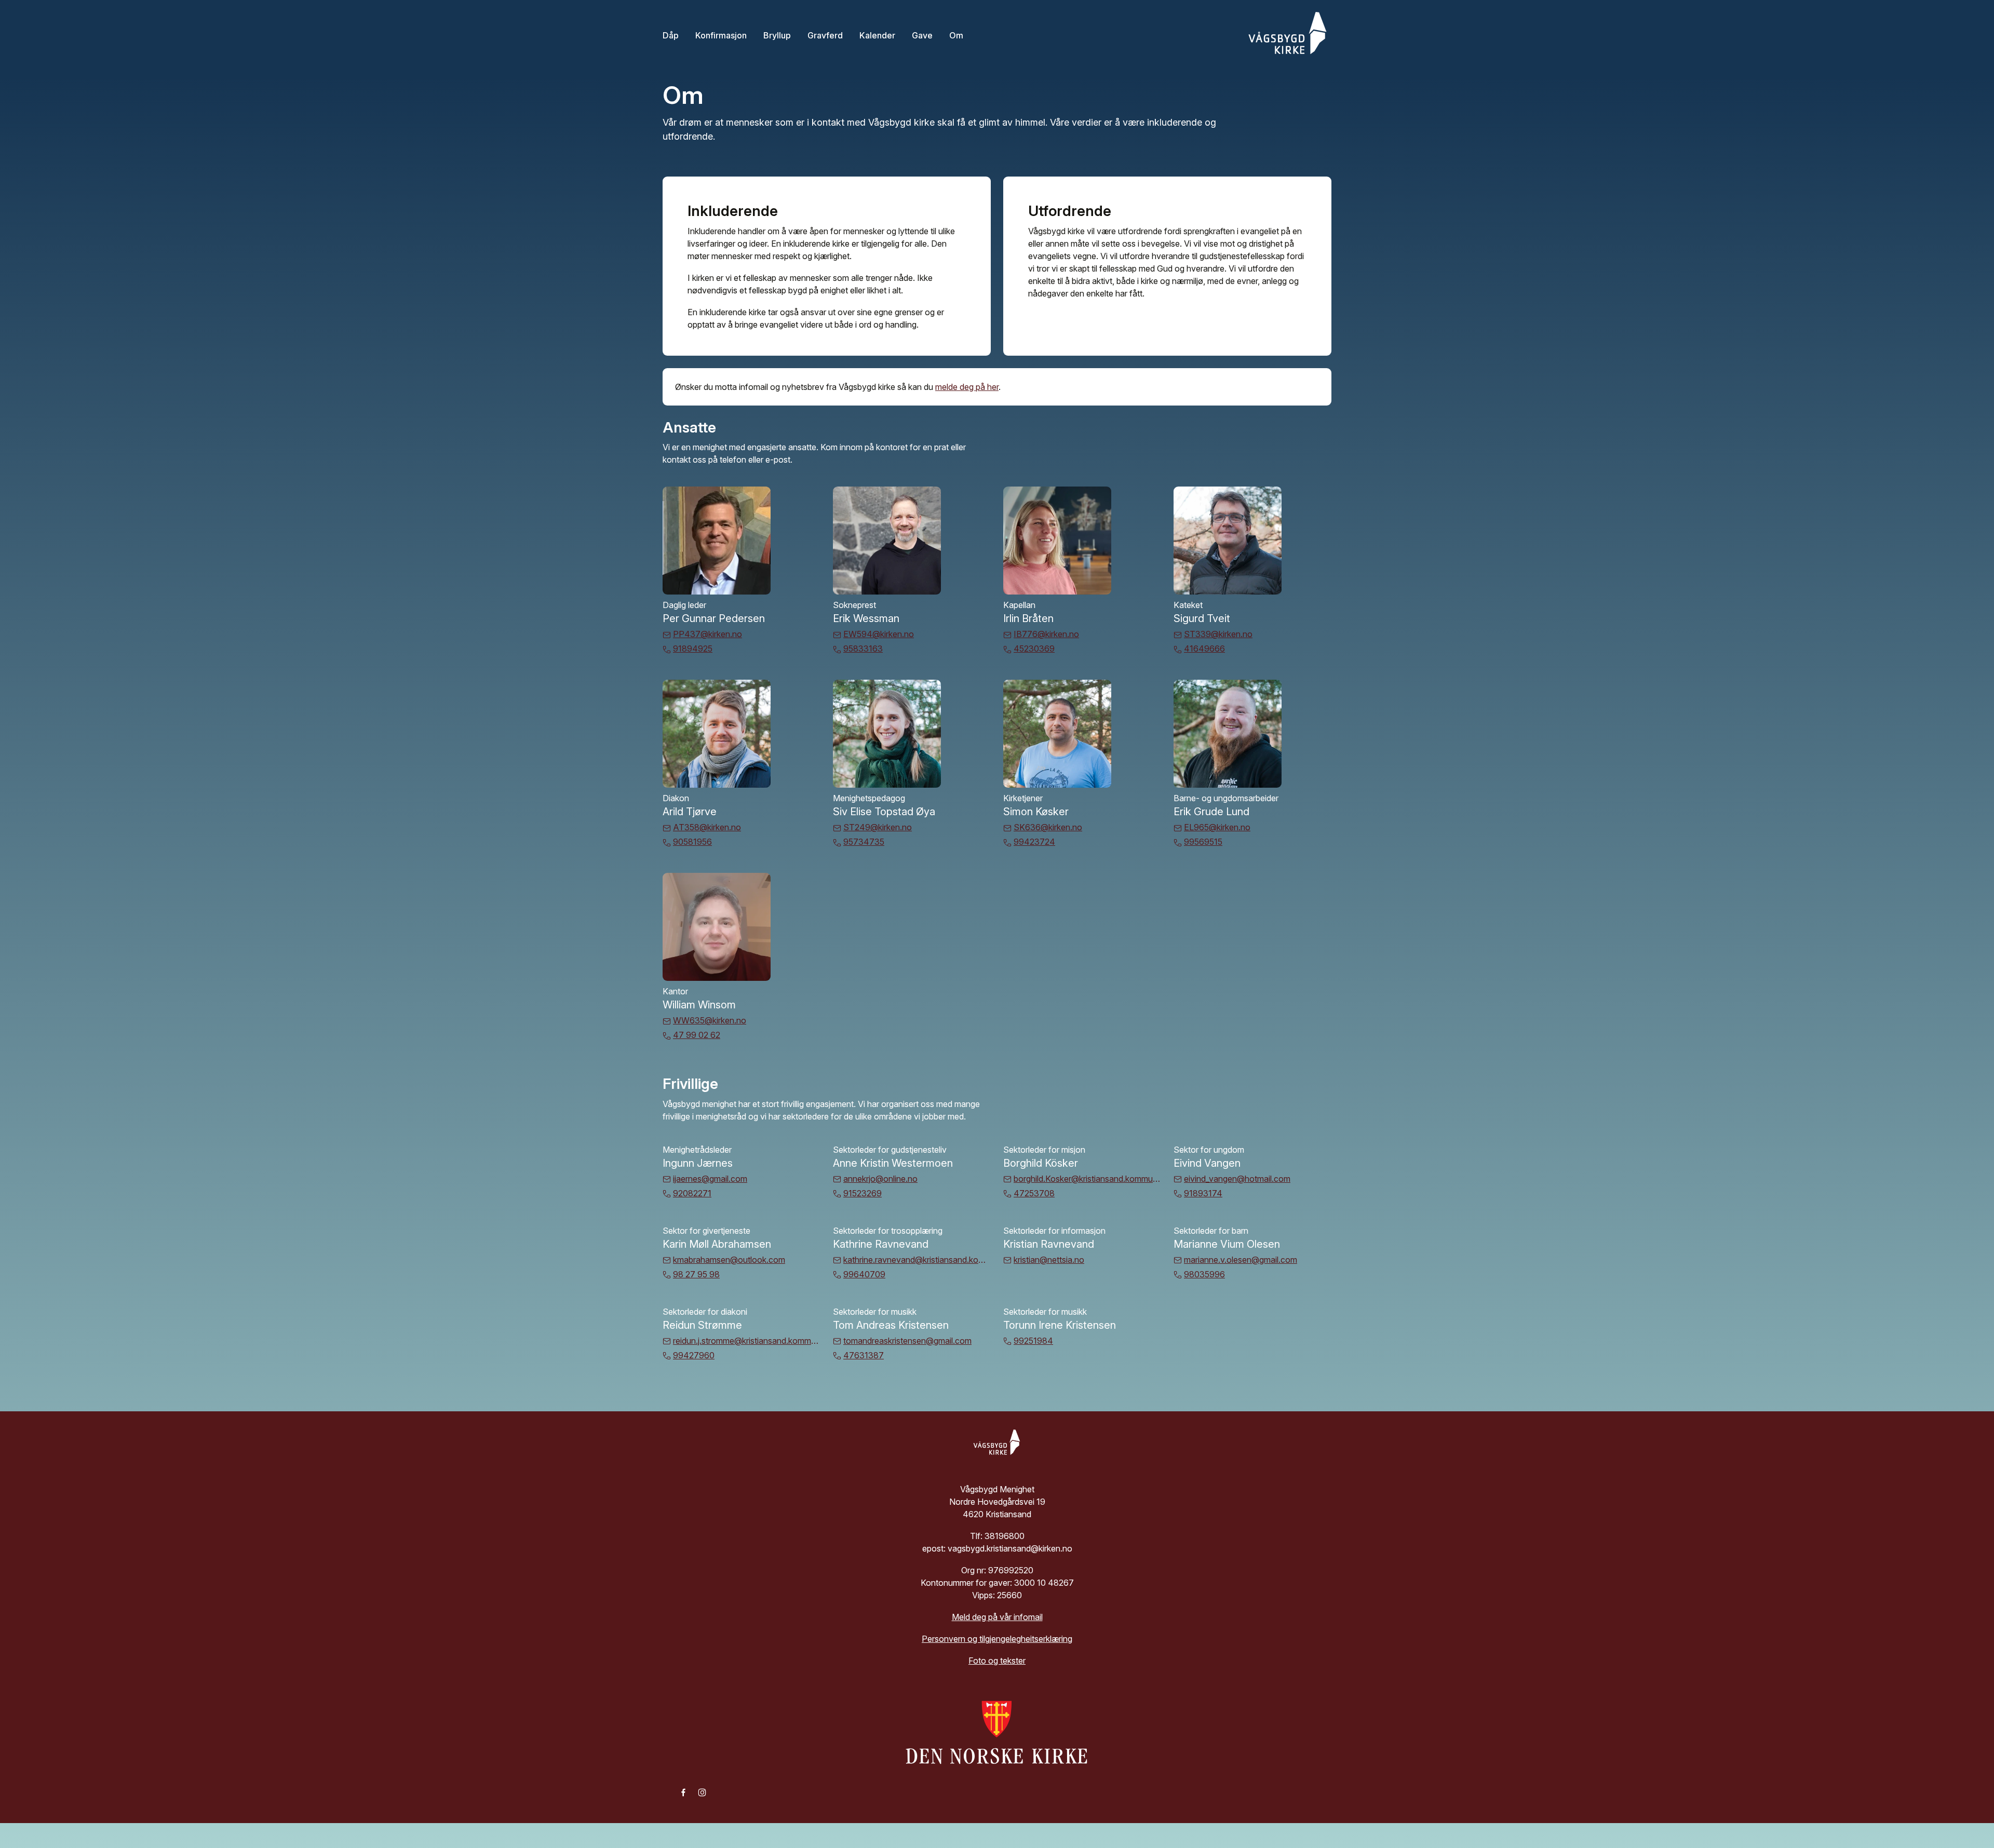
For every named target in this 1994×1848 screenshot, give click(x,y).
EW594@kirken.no (879, 634)
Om (956, 35)
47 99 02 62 (697, 1035)
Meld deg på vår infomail (997, 1617)
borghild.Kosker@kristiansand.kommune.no (1087, 1179)
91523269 (863, 1193)
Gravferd (825, 35)
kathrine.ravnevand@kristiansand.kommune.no (917, 1260)
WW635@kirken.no (710, 1020)
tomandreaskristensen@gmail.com (907, 1341)
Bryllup (777, 35)
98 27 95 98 (696, 1274)
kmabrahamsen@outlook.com (729, 1260)
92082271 (692, 1193)
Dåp (671, 35)
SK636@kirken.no (1048, 827)
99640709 (864, 1274)
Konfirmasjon (721, 35)
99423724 (1034, 842)
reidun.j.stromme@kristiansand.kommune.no (747, 1341)
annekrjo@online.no (880, 1179)
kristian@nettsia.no (1049, 1260)
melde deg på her (967, 387)
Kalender (877, 35)
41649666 (1204, 649)
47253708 (1034, 1193)
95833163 (863, 649)
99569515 (1203, 842)
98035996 (1204, 1274)
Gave (922, 35)
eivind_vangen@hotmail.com (1237, 1179)
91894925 (693, 649)
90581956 (692, 842)
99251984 (1033, 1341)
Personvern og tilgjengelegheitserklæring (997, 1639)
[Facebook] (683, 1792)
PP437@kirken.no (708, 634)
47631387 (864, 1355)
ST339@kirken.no (1218, 634)
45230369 (1034, 649)
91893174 (1203, 1193)
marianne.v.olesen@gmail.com (1241, 1260)
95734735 (864, 842)
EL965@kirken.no (1217, 827)
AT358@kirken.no (707, 827)
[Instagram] (702, 1792)
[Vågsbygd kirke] (1285, 35)
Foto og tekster (997, 1661)
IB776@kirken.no (1046, 634)
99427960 (694, 1355)
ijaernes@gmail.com (710, 1179)
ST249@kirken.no (878, 827)
